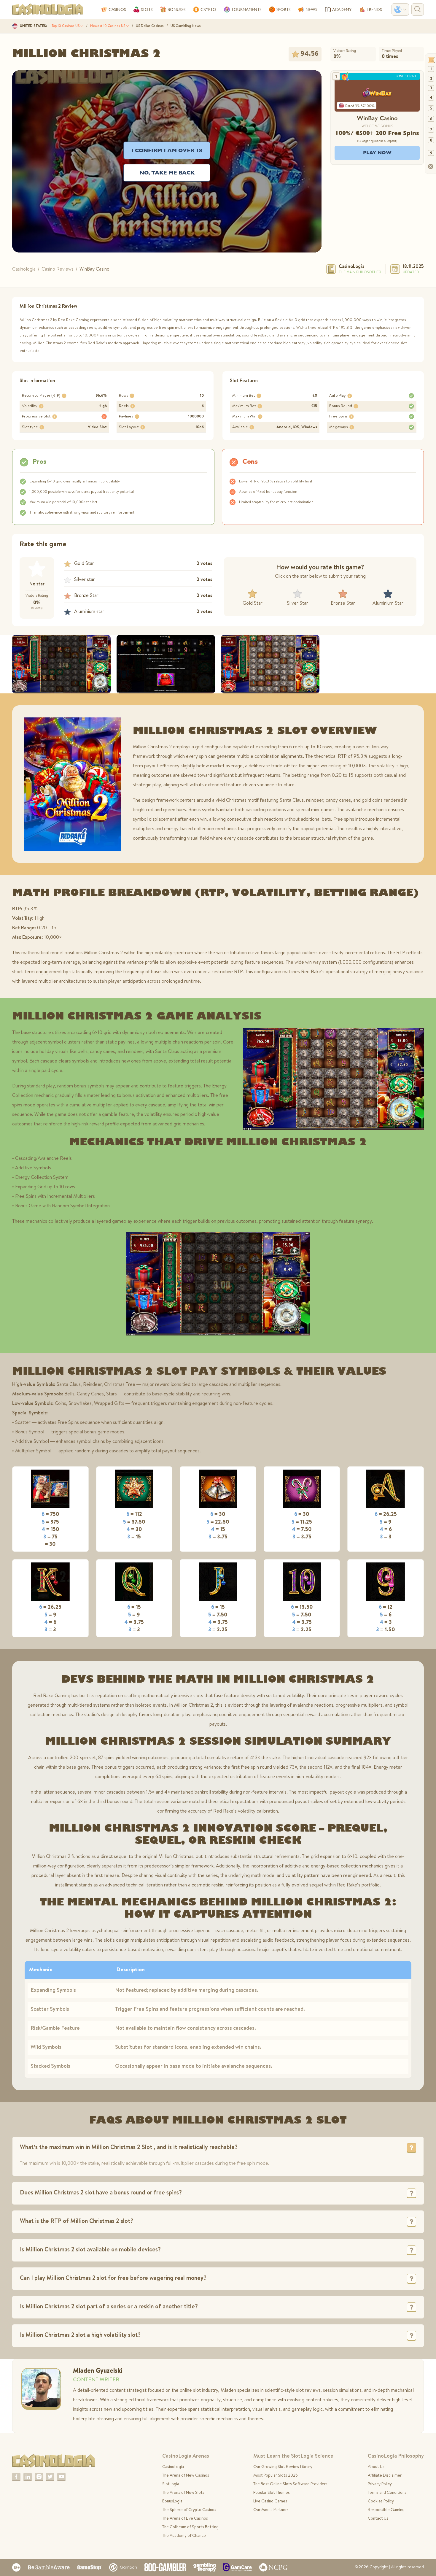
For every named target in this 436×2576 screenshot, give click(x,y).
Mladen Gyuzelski (98, 2371)
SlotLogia (171, 2484)
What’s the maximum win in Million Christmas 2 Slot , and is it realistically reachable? (129, 2148)
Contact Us (378, 2519)
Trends (374, 9)
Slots (147, 9)
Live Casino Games (270, 2502)
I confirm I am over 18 (167, 150)
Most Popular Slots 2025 (276, 2476)
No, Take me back (167, 173)
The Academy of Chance (184, 2536)
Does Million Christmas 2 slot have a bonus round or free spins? (101, 2193)
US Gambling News (186, 26)
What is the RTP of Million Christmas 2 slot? (77, 2222)
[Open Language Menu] (400, 9)
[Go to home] (54, 2461)
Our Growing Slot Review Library (283, 2467)
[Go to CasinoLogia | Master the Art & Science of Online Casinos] (48, 9)
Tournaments (246, 9)
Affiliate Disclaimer (385, 2476)
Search (418, 9)
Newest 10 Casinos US (108, 26)
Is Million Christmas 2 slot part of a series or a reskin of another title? (109, 2307)
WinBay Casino (377, 118)
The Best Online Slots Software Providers (290, 2484)
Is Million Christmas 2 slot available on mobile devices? (90, 2250)
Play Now (377, 153)
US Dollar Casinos (150, 26)
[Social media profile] (16, 2477)
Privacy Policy (380, 2484)
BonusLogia (172, 2502)
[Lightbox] (61, 664)
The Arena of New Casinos (186, 2476)
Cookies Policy (381, 2502)
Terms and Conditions (387, 2493)
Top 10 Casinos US (66, 26)
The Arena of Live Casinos (185, 2519)
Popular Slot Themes (272, 2493)
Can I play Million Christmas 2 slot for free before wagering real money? (113, 2279)
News (311, 9)
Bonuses (176, 9)
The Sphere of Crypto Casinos (189, 2510)
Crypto (208, 9)
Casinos (117, 9)
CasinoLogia (352, 267)
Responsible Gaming (386, 2510)
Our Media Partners (271, 2510)
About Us (376, 2467)
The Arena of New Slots (183, 2493)
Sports (283, 9)
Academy (342, 9)
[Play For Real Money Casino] (377, 93)
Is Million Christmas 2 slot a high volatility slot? (80, 2336)
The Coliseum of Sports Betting (190, 2527)
